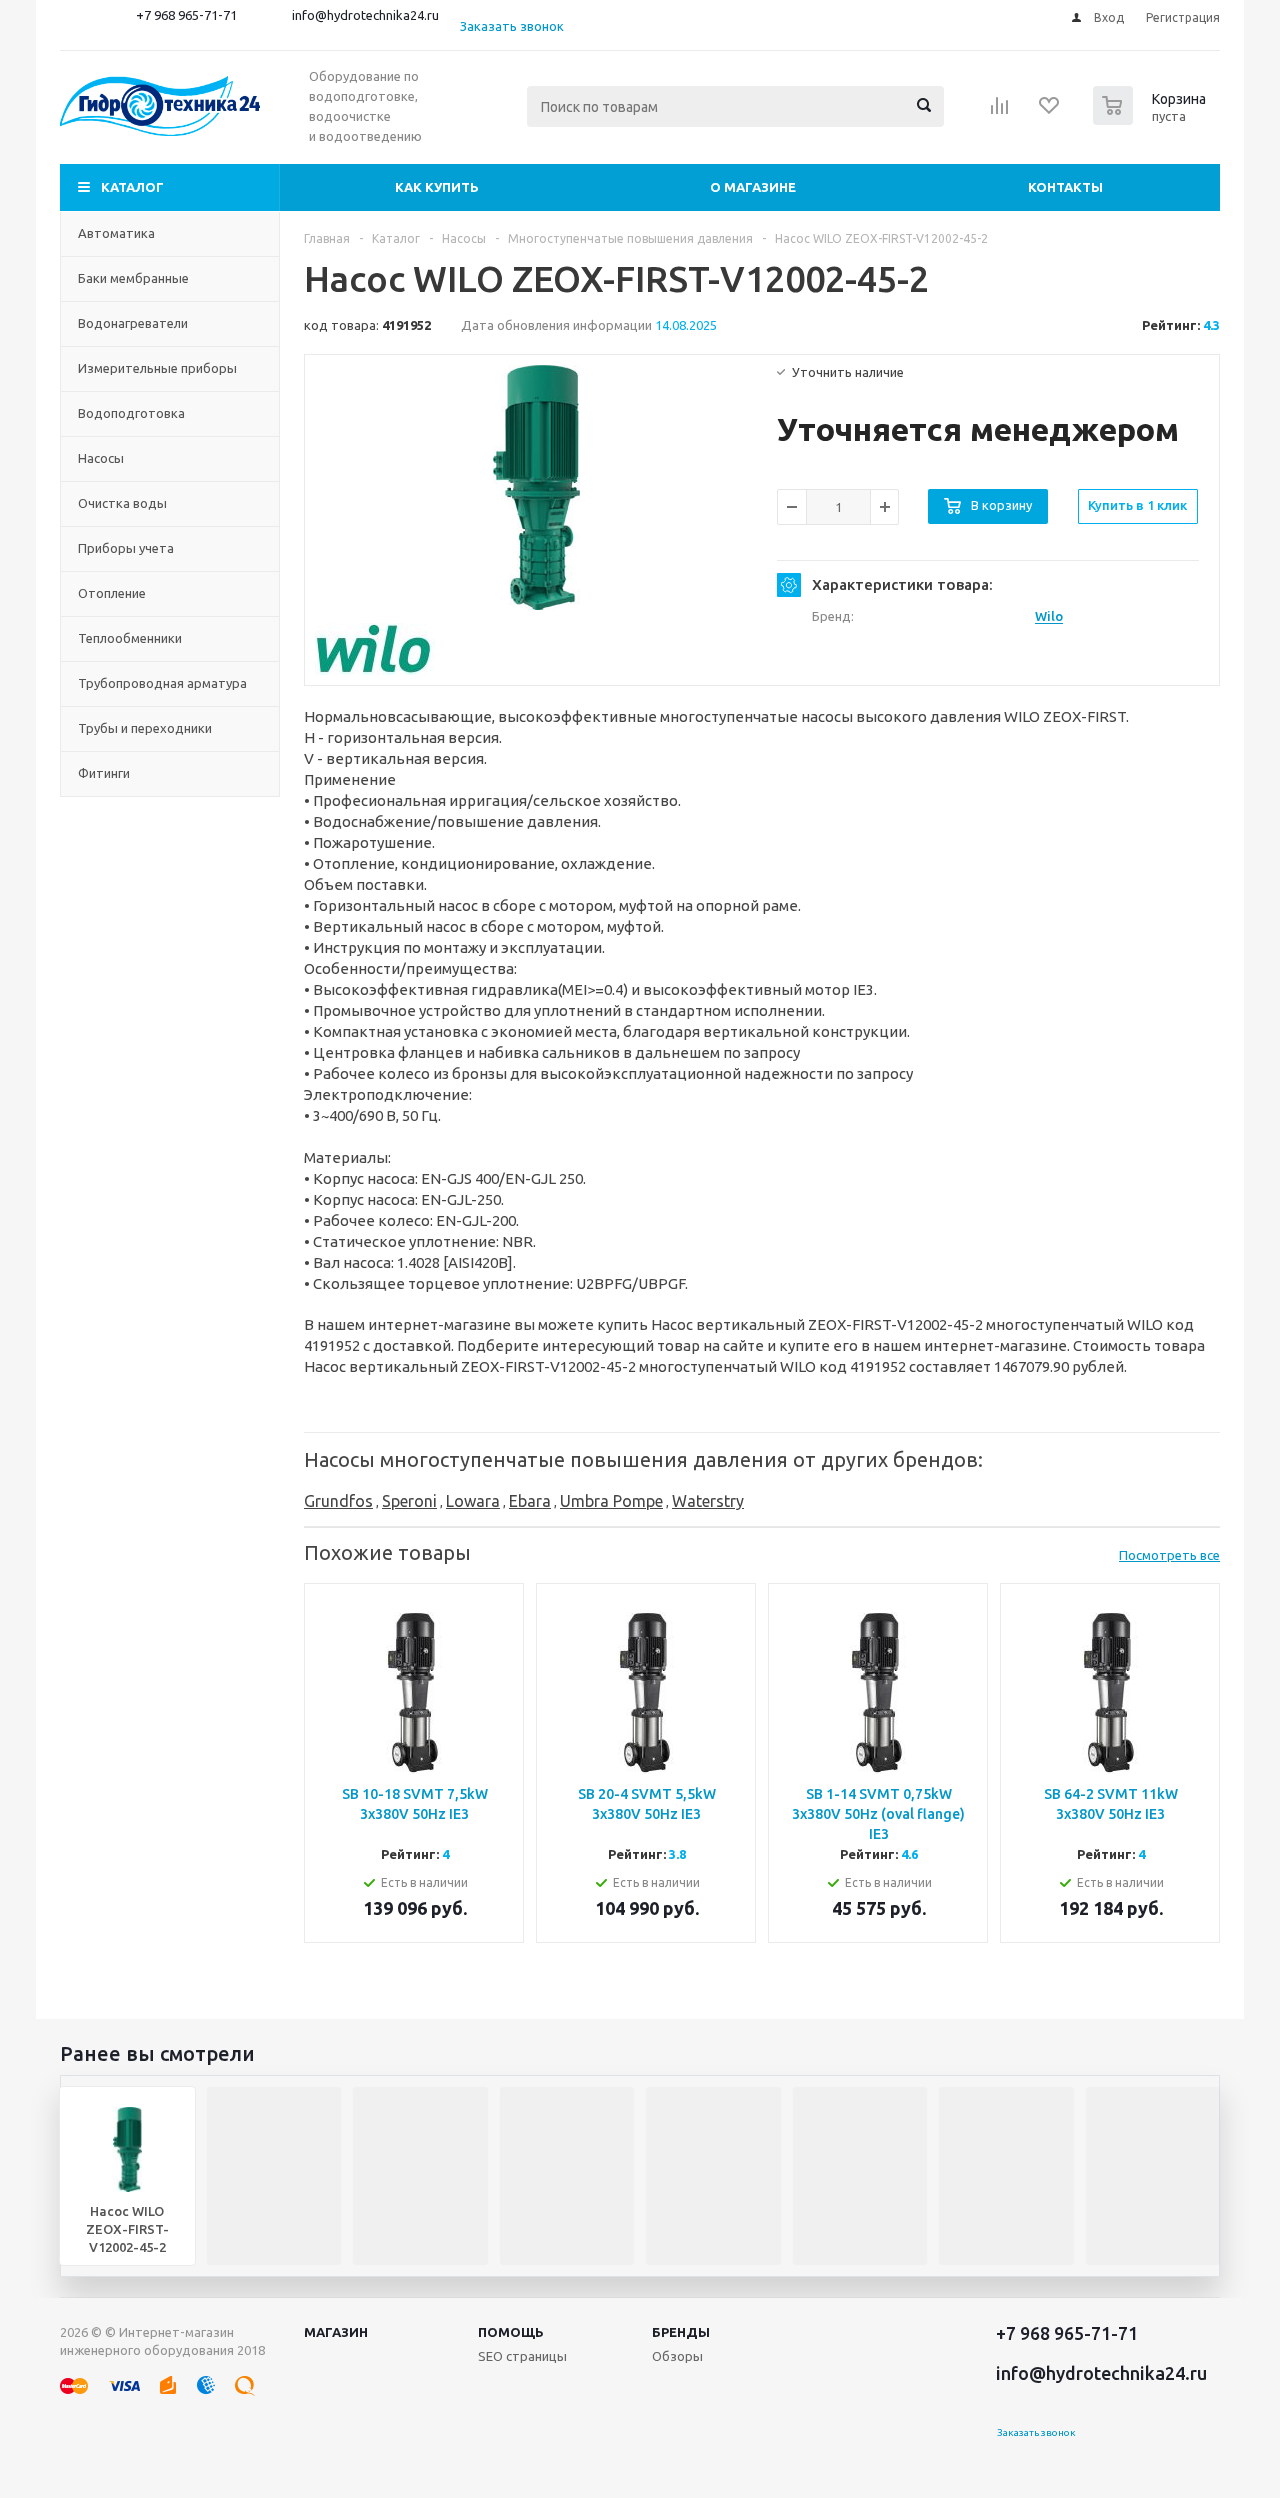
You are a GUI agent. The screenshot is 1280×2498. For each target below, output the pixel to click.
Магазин (336, 2332)
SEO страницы (522, 2356)
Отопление (112, 593)
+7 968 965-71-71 (186, 15)
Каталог (132, 187)
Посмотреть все (1169, 1555)
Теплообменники (130, 638)
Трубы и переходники (145, 728)
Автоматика (116, 233)
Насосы (101, 458)
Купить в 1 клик (1137, 505)
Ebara (530, 1501)
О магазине (753, 187)
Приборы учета (126, 548)
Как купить (437, 187)
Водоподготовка (131, 413)
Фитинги (104, 773)
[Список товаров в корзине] (1152, 119)
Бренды (681, 2332)
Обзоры (677, 2356)
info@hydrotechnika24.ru (365, 15)
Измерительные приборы (157, 368)
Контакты (1065, 187)
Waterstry (708, 1501)
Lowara (473, 1501)
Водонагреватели (133, 323)
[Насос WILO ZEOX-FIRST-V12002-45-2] (536, 487)
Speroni (409, 1501)
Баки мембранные (133, 278)
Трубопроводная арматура (162, 683)
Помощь (511, 2332)
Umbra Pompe (611, 1501)
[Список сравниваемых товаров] (1000, 112)
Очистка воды (122, 503)
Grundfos (338, 1501)
